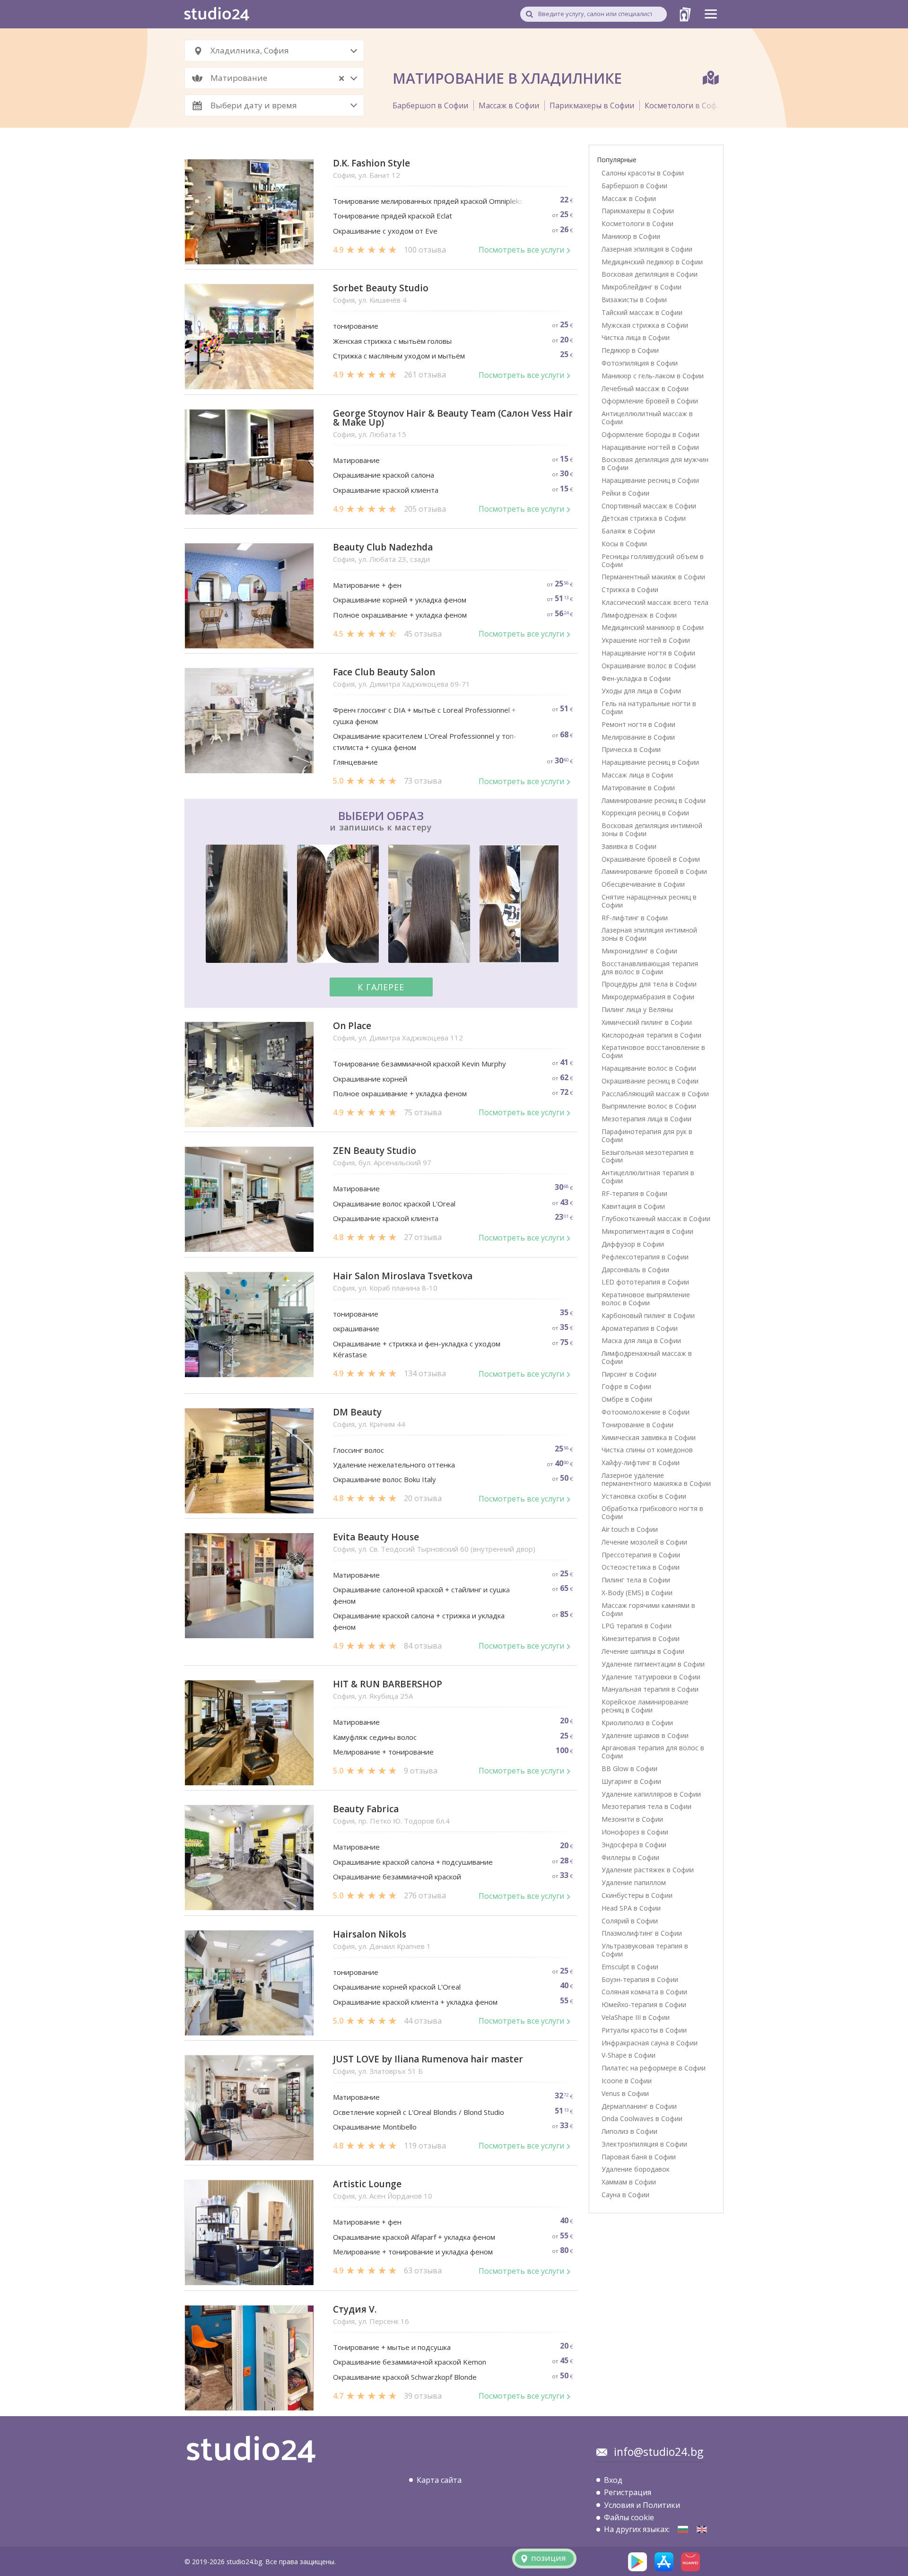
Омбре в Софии (627, 1399)
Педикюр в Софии (630, 350)
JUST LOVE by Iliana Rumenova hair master (428, 2059)
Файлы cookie (629, 2517)
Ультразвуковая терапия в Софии (645, 1950)
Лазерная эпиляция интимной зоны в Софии (649, 934)
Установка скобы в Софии (644, 1496)
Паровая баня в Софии (639, 2157)
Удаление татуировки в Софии (651, 1677)
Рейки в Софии (625, 493)
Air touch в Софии (630, 1529)
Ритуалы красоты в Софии (644, 2030)
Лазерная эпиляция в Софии (647, 249)
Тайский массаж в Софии (642, 312)
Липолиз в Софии (629, 2131)
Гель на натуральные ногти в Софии (649, 707)
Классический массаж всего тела (655, 602)
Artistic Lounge (367, 2184)
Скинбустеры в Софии (637, 1895)
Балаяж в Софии (628, 531)
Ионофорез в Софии (635, 1832)
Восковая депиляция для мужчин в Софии (655, 463)
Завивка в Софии (629, 846)
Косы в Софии (624, 544)
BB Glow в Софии (629, 1768)
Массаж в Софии (509, 105)
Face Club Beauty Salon (384, 672)
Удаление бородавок (636, 2169)
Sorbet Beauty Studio (381, 288)
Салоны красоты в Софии (643, 173)
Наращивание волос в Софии (649, 1068)
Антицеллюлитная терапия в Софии (648, 1177)
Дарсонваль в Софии (635, 1270)
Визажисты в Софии (634, 300)
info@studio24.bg (659, 2452)
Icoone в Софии (627, 2081)
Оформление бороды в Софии (650, 434)
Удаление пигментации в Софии (653, 1664)
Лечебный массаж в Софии (645, 389)
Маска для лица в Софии (641, 1340)
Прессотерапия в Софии (641, 1555)
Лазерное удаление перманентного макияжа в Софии (656, 1479)
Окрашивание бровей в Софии (651, 859)
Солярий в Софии (630, 1921)
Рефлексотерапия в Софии (645, 1257)
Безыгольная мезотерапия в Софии (648, 1156)
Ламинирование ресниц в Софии (654, 800)
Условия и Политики (642, 2505)
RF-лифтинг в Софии (635, 918)
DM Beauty (357, 1412)
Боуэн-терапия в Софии (640, 1979)
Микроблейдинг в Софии (642, 287)
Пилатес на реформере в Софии (654, 2068)
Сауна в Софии (625, 2195)
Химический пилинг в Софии (647, 1022)
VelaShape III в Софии (636, 2017)
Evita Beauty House (376, 1537)
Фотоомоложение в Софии (646, 1412)
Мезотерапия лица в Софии (646, 1119)
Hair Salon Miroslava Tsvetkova (403, 1276)
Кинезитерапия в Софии (641, 1638)
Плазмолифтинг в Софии (642, 1933)
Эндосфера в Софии (634, 1845)
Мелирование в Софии (638, 737)
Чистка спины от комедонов (647, 1450)
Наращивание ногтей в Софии (650, 447)
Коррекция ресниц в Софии (645, 813)
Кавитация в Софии (633, 1206)
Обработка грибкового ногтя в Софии (652, 1512)
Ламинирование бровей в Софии (654, 871)
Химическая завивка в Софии (649, 1437)
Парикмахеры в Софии (592, 105)
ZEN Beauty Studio (375, 1151)
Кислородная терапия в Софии (651, 1035)
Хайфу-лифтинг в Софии (641, 1463)
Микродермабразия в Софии (648, 997)
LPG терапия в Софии (637, 1626)
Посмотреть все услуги (521, 250)
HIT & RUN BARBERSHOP (388, 1684)
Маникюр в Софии (631, 236)
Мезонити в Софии (632, 1819)
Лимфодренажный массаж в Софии (647, 1357)
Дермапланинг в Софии (639, 2106)
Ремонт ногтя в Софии (638, 724)
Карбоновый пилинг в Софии (648, 1315)
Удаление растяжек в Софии (648, 1870)
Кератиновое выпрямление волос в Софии (646, 1299)
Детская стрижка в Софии (644, 518)
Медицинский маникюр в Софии (653, 627)
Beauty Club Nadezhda (383, 547)
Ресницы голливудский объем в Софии (653, 560)
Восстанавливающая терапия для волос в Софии (650, 968)
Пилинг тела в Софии (636, 1580)
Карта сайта (439, 2480)
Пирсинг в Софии (629, 1374)
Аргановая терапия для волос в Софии (653, 1752)
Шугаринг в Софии (631, 1781)
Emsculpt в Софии (630, 1967)
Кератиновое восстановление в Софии (653, 1051)
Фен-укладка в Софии (636, 678)
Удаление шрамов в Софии (645, 1735)
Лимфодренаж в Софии (639, 615)
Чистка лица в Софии (636, 337)
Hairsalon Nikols (370, 1934)
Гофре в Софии (626, 1386)
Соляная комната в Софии (644, 1992)
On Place (352, 1026)
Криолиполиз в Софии (637, 1723)
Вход (613, 2480)
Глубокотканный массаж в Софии (656, 1218)
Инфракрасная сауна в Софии (650, 2043)
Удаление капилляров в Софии (651, 1794)
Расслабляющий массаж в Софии (655, 1094)
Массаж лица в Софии (637, 775)
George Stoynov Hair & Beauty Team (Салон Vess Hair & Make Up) (453, 418)
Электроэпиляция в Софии (644, 2144)
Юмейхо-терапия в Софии (644, 2004)
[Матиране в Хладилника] (683, 2529)
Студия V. (355, 2310)
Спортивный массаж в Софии (649, 506)
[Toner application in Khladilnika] (702, 2529)
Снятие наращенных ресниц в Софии (649, 901)
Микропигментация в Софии (647, 1231)
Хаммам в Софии (629, 2182)
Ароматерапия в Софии (640, 1328)
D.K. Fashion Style (371, 163)
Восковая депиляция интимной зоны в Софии (652, 830)
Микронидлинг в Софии (639, 951)
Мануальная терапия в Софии (650, 1689)
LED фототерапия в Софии (645, 1282)
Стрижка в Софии (630, 589)
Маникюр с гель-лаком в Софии (653, 376)
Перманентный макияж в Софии (653, 577)
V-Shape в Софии (629, 2055)
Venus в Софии (625, 2093)
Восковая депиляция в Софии (650, 274)
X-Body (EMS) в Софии (637, 1593)
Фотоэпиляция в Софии (640, 363)
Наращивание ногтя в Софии (648, 653)
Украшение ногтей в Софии (646, 640)
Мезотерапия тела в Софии (646, 1806)
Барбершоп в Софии (430, 105)
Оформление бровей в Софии (650, 401)
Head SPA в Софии (631, 1908)
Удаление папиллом (634, 1882)
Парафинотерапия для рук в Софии (647, 1135)
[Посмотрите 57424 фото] (381, 905)
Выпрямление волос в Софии (649, 1106)
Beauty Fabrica (366, 1809)
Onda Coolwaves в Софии (642, 2118)
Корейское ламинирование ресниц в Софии (645, 1706)
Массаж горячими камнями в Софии (648, 1609)
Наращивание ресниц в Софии (650, 480)
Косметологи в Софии (685, 105)
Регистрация (628, 2492)
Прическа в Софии (631, 749)
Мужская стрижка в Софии (645, 325)
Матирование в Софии (638, 788)
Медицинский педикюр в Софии (652, 262)
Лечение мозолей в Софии (644, 1542)
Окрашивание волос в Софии (649, 666)
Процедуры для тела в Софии (649, 984)
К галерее (381, 987)
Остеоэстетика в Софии (641, 1567)
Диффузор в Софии (633, 1244)
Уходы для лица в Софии (641, 691)
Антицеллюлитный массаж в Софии (647, 418)
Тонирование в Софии (637, 1425)
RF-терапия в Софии (634, 1193)
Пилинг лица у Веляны (637, 1009)
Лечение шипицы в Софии (643, 1651)
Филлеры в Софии (630, 1857)
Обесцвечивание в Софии (643, 884)
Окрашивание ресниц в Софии (650, 1081)
